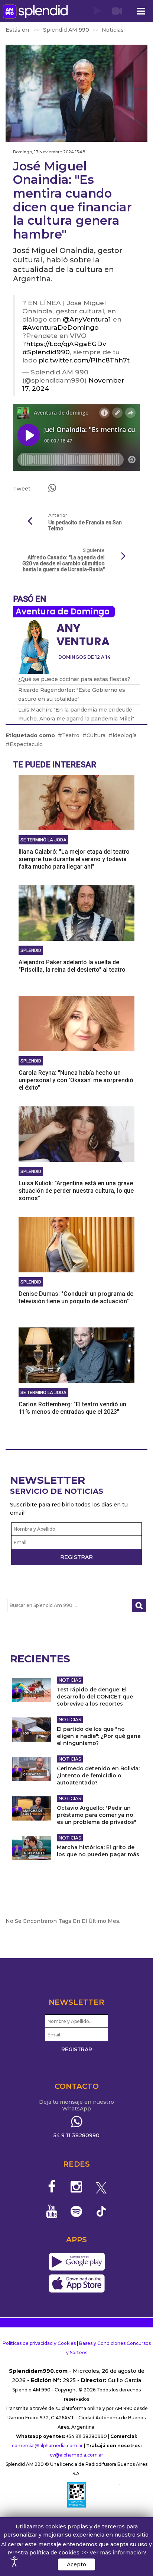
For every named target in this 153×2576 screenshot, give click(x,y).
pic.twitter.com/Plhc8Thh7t (84, 360)
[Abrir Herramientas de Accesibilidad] (14, 2561)
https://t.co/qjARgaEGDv (66, 344)
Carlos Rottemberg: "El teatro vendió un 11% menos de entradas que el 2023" (72, 1408)
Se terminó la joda (43, 840)
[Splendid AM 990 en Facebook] (52, 2187)
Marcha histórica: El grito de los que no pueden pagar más (98, 1851)
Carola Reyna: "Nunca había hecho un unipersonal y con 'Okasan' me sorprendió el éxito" (76, 1080)
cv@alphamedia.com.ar (76, 2455)
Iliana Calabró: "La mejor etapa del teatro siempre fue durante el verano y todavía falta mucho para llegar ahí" (74, 859)
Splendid (31, 950)
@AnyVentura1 (87, 319)
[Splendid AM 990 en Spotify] (77, 2211)
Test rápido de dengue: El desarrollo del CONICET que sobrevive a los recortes (95, 1697)
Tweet (22, 489)
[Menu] (141, 11)
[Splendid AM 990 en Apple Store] (77, 2284)
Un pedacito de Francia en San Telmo (85, 525)
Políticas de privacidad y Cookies (39, 2343)
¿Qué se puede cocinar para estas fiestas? (74, 679)
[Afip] (76, 2494)
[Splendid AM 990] (35, 11)
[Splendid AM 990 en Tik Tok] (101, 2211)
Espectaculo (26, 744)
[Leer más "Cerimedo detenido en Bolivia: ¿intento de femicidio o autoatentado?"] (32, 1769)
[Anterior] (30, 521)
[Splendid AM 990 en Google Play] (77, 2262)
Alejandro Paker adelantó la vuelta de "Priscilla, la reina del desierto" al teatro (72, 966)
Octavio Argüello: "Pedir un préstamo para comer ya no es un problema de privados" (97, 1815)
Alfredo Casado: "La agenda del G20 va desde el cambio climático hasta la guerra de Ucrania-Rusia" (64, 563)
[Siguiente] (123, 556)
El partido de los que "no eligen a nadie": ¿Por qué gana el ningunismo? (99, 1736)
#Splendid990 (46, 352)
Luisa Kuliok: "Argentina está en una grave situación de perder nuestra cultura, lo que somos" (76, 1191)
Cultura (96, 735)
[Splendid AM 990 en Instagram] (77, 2187)
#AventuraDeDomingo (60, 327)
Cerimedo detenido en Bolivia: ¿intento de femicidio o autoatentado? (98, 1776)
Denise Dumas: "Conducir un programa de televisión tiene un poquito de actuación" (76, 1297)
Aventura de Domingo (63, 612)
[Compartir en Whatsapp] (52, 488)
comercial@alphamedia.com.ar (47, 2446)
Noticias (70, 1680)
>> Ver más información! (114, 2553)
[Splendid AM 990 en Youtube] (52, 2211)
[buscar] (139, 1606)
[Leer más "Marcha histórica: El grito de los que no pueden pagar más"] (32, 1848)
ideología (125, 735)
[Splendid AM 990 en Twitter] (101, 2187)
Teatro (71, 735)
